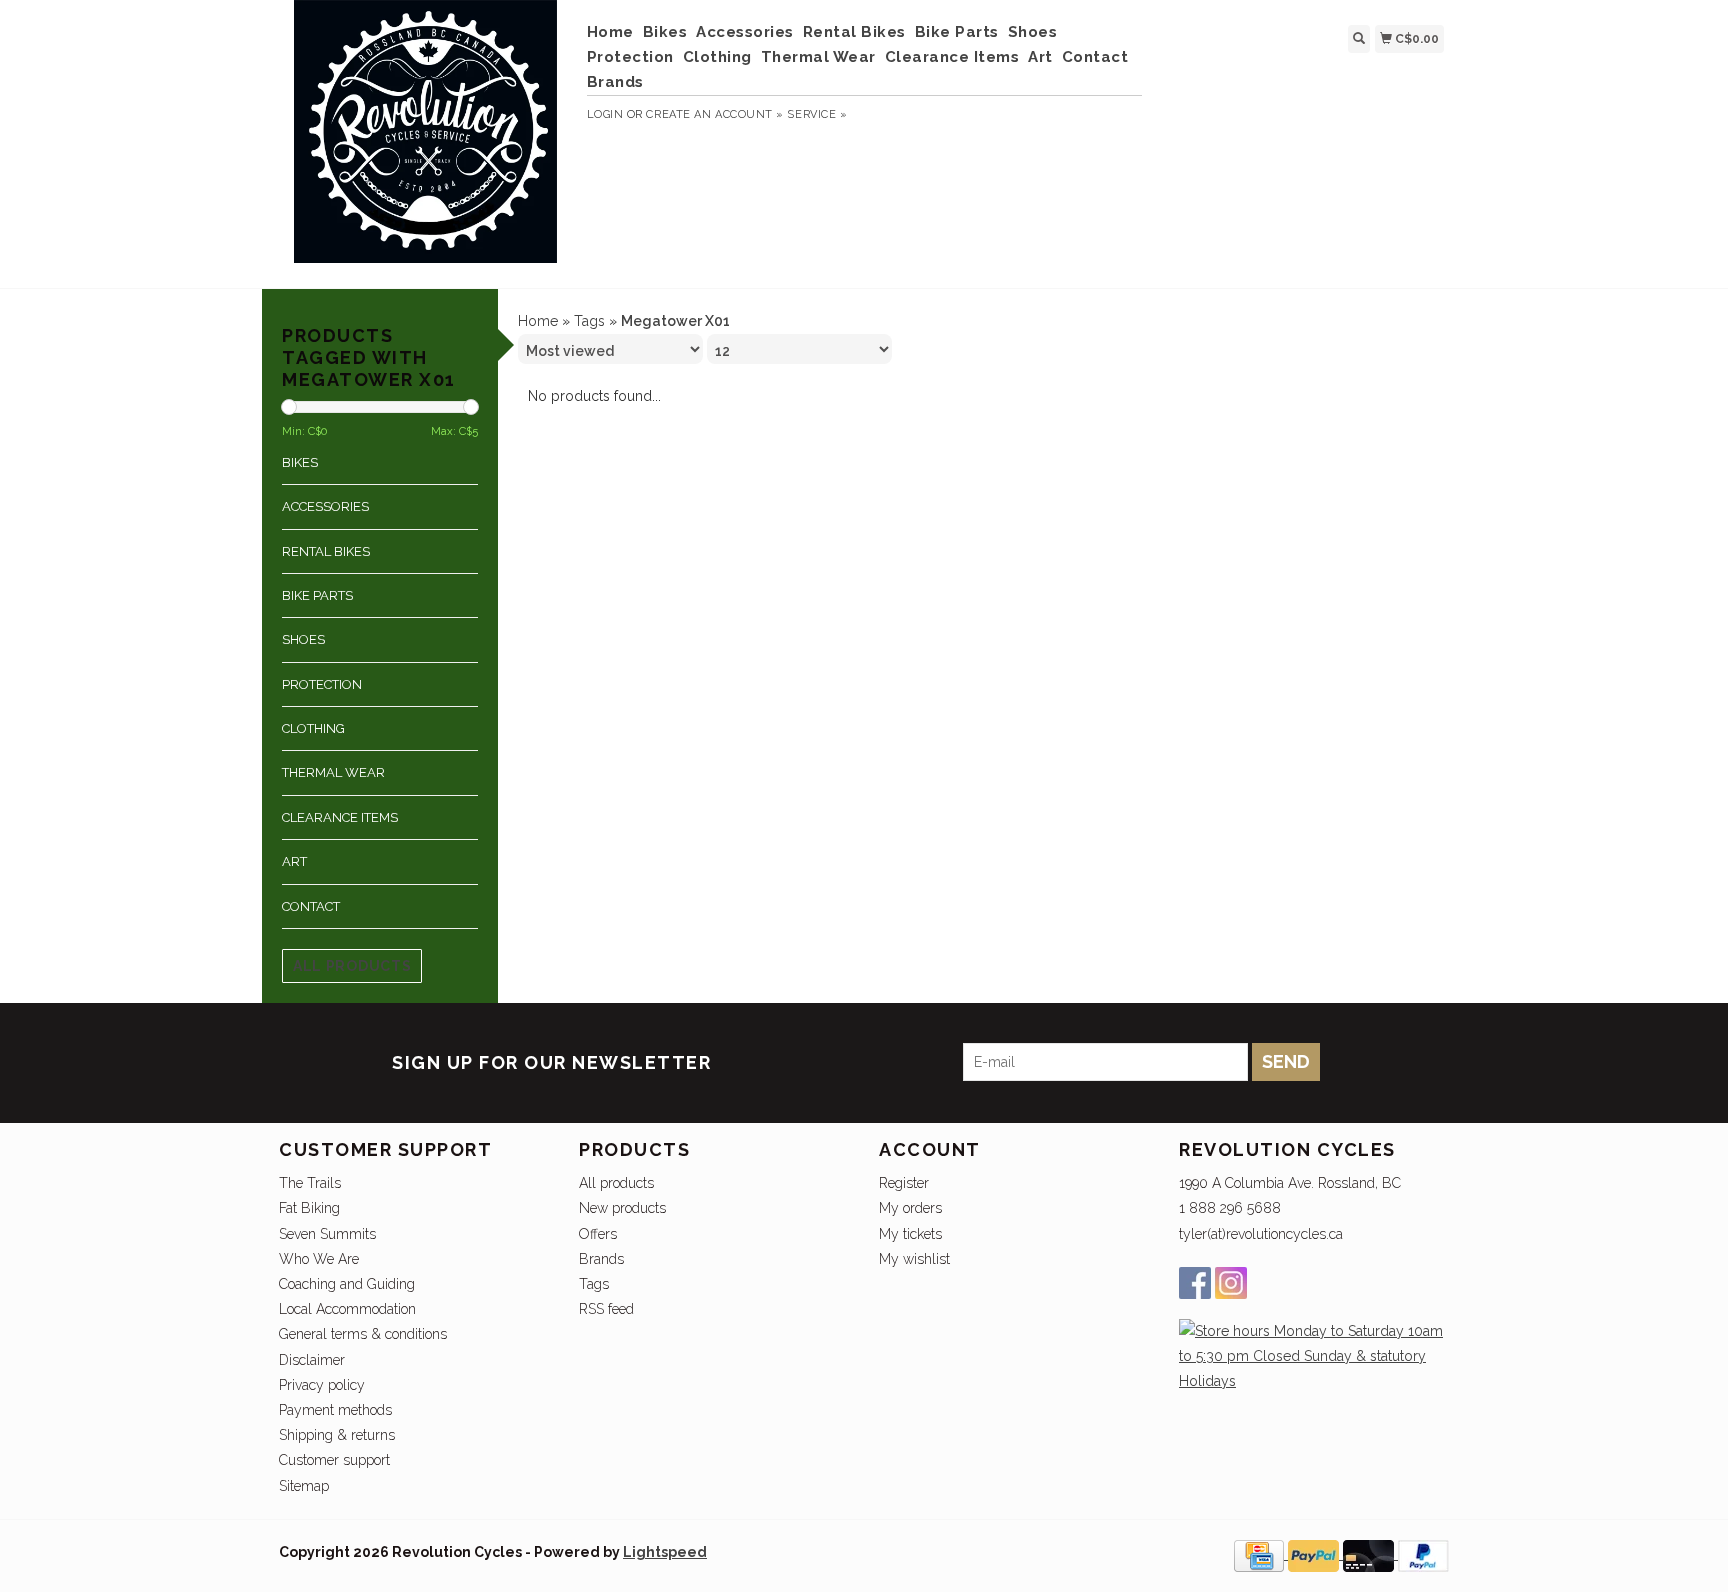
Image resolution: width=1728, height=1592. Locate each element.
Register (904, 1183)
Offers (598, 1234)
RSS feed (606, 1309)
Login (605, 114)
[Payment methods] (1261, 1554)
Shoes (1033, 32)
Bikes (665, 32)
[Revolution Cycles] (425, 141)
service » (817, 114)
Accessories (745, 32)
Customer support (334, 1460)
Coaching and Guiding (347, 1284)
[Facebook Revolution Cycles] (1195, 1283)
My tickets (910, 1234)
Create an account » (714, 114)
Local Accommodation (347, 1309)
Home (610, 32)
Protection (630, 57)
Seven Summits (327, 1234)
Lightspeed (665, 1552)
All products (352, 966)
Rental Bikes (854, 32)
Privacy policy (322, 1385)
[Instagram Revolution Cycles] (1231, 1283)
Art (1040, 57)
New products (622, 1208)
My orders (910, 1208)
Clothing (717, 57)
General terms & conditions (363, 1334)
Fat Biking (309, 1208)
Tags (589, 321)
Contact (1095, 57)
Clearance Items (952, 57)
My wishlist (914, 1259)
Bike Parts (957, 32)
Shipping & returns (337, 1435)
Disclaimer (312, 1360)
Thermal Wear (818, 57)
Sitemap (304, 1486)
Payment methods (335, 1410)
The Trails (310, 1183)
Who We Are (319, 1259)
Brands (615, 82)
